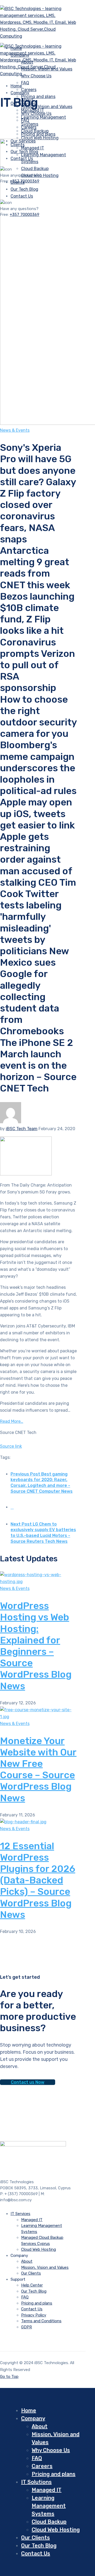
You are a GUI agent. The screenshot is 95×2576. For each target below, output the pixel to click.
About (27, 2261)
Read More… (12, 1421)
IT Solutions (36, 2482)
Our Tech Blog (34, 2291)
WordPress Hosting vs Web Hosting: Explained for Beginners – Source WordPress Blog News (36, 1646)
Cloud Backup (49, 2522)
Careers (29, 127)
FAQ (25, 83)
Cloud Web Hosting (40, 138)
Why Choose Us (36, 113)
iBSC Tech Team (22, 1129)
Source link (11, 1446)
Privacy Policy (34, 2315)
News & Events (15, 430)
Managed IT (32, 2220)
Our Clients (31, 2273)
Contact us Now (28, 2082)
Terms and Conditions (41, 2321)
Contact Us (32, 2309)
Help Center (32, 2285)
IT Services (20, 2214)
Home (29, 2410)
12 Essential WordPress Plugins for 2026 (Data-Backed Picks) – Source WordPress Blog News (38, 1880)
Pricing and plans (38, 97)
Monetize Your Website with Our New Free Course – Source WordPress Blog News (38, 1769)
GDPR (27, 2327)
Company (20, 93)
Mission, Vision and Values (47, 107)
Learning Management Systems (49, 2506)
